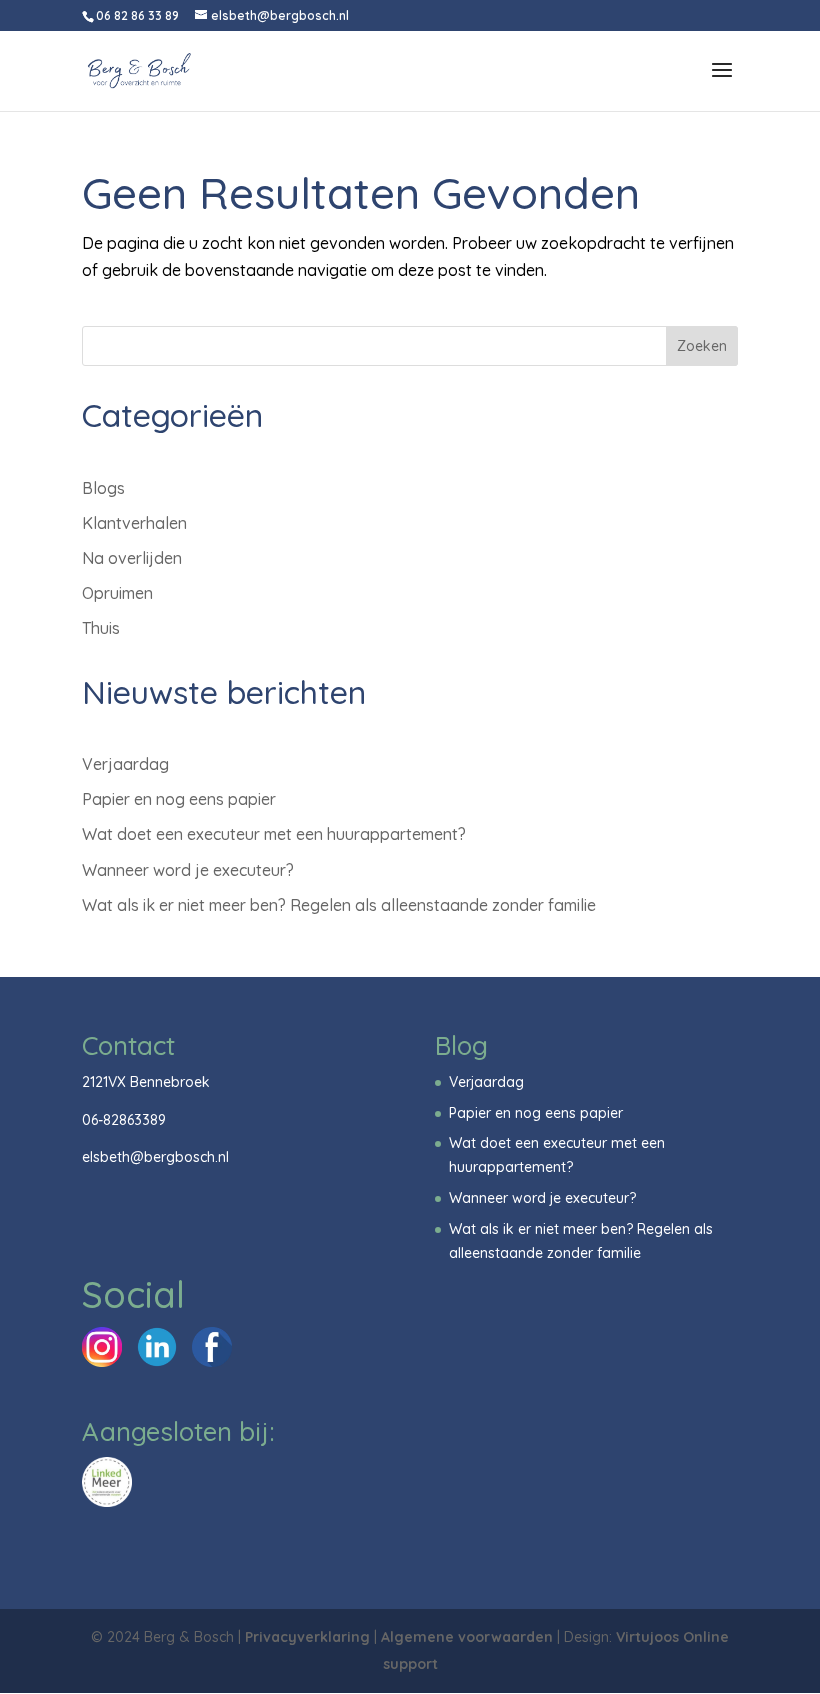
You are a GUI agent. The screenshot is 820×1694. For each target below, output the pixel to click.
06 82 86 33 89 (137, 15)
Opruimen (117, 593)
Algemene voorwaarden (467, 1637)
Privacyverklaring (307, 1637)
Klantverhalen (134, 523)
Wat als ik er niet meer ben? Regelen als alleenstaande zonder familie (339, 905)
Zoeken (702, 346)
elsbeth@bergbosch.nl (155, 1157)
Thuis (101, 628)
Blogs (103, 488)
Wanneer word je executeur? (188, 870)
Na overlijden (132, 558)
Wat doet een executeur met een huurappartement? (274, 834)
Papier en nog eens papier (179, 799)
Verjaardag (125, 764)
